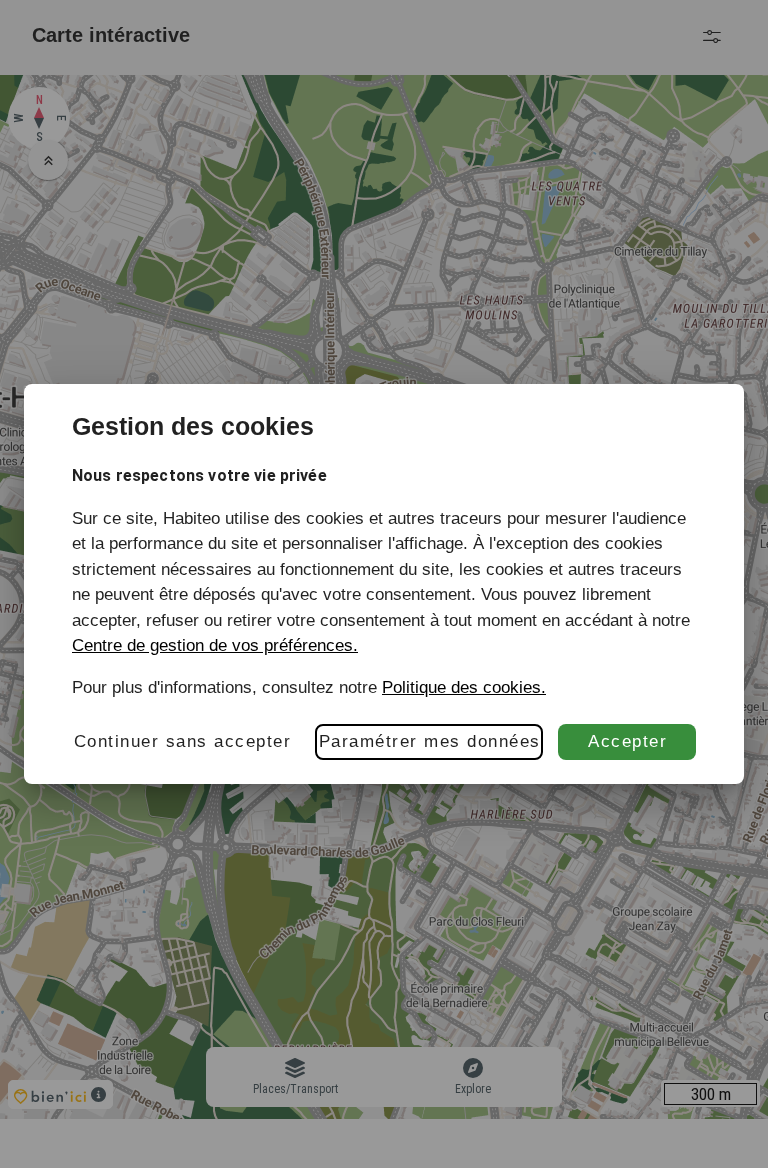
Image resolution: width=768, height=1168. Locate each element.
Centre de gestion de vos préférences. (215, 645)
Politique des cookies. (464, 687)
